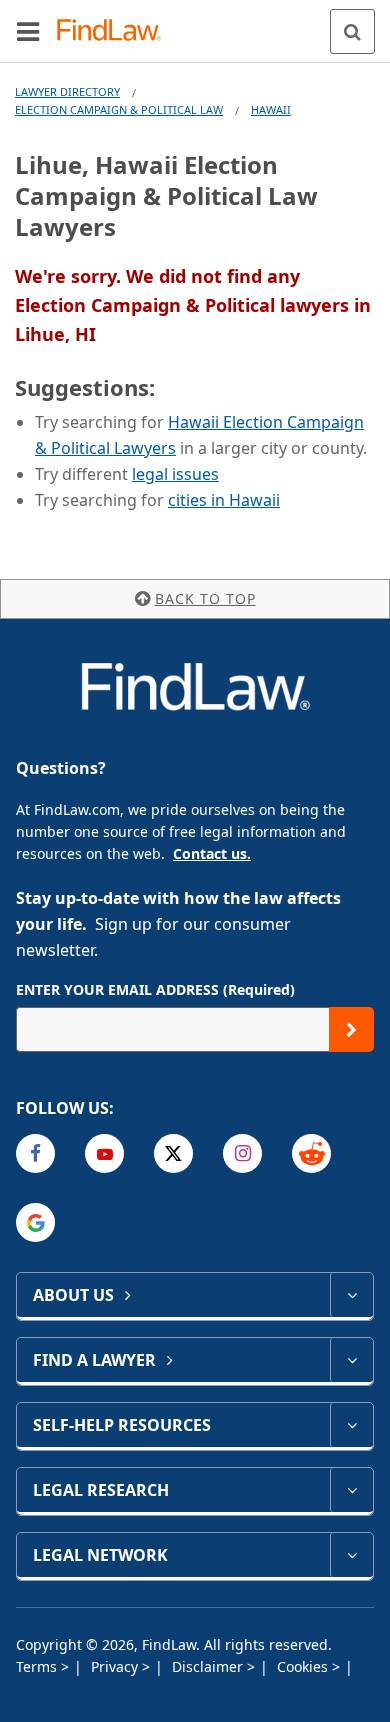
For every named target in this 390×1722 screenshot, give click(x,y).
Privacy (116, 1666)
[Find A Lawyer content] (351, 1360)
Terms (38, 1666)
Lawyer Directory (67, 91)
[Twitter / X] (173, 1153)
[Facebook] (35, 1153)
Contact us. (212, 853)
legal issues (175, 474)
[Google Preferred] (35, 1222)
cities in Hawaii (224, 500)
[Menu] (28, 31)
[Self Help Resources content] (351, 1425)
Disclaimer (209, 1666)
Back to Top (205, 598)
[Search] (352, 31)
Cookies (304, 1666)
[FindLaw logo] (115, 31)
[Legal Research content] (351, 1490)
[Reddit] (311, 1153)
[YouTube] (104, 1153)
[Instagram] (242, 1153)
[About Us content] (351, 1295)
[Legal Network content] (351, 1555)
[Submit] (351, 1029)
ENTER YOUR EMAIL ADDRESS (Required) (155, 989)
